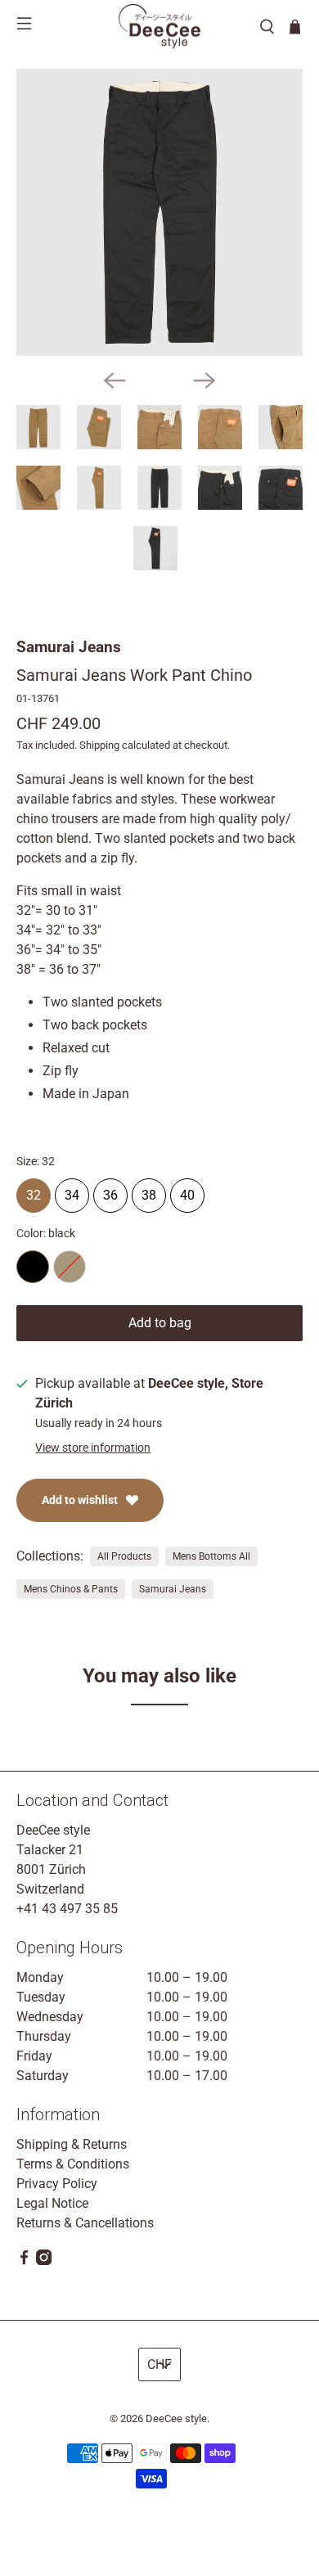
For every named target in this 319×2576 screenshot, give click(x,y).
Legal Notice (52, 2203)
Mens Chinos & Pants (71, 1589)
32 (34, 1191)
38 (149, 1191)
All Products (124, 1556)
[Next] (204, 381)
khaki (70, 1267)
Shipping (99, 745)
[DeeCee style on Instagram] (44, 2261)
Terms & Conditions (73, 2164)
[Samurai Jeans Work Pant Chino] (160, 212)
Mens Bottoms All (211, 1556)
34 (72, 1191)
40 (187, 1191)
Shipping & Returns (72, 2144)
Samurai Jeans (69, 647)
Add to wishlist (80, 1500)
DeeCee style (176, 2418)
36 (110, 1191)
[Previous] (115, 381)
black (33, 1267)
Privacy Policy (57, 2184)
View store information (93, 1448)
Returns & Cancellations (85, 2223)
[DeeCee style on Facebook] (24, 2261)
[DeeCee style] (159, 26)
